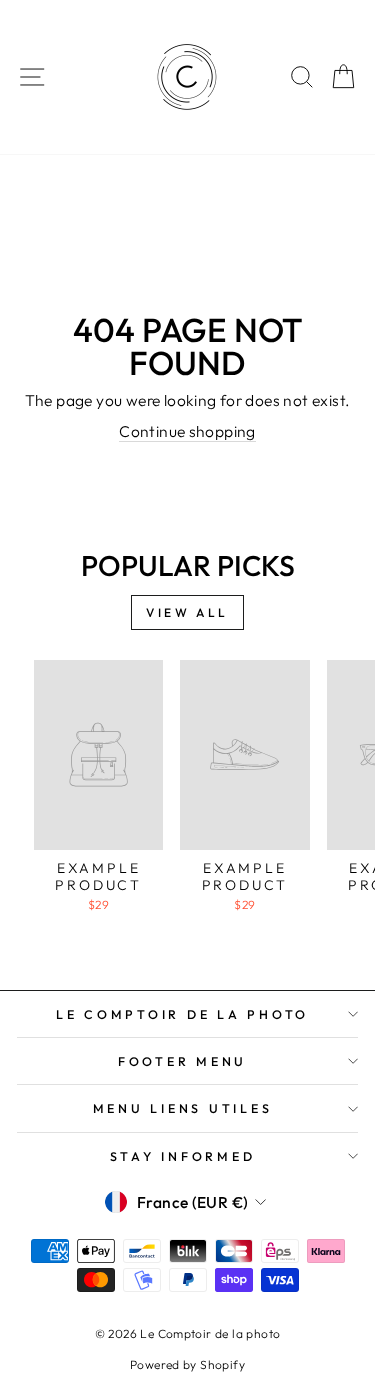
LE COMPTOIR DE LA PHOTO (182, 1014)
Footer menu (182, 1061)
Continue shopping (187, 431)
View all (187, 612)
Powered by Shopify (187, 1364)
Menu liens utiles (183, 1108)
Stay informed (183, 1156)
